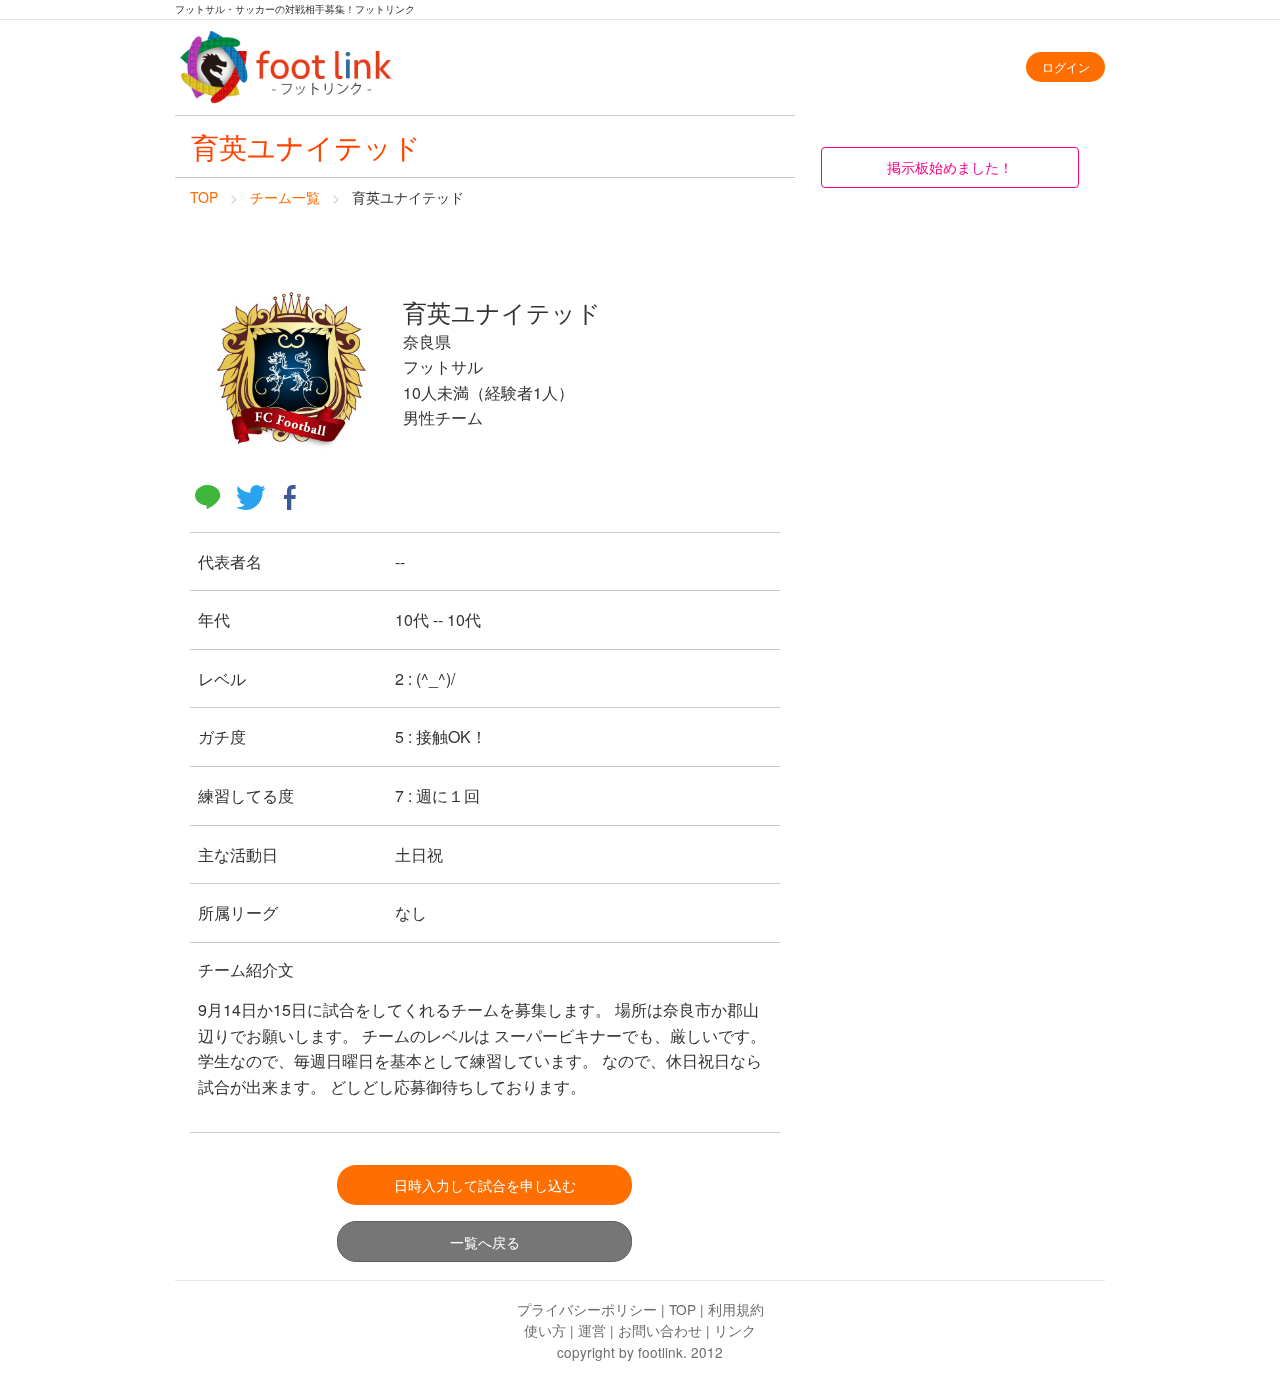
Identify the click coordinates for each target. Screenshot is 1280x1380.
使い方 (545, 1330)
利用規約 (736, 1309)
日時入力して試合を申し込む (485, 1184)
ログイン (1066, 66)
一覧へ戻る (485, 1241)
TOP (204, 197)
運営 (592, 1330)
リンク (735, 1330)
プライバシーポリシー (587, 1309)
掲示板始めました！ (950, 166)
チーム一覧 (285, 197)
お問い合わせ (660, 1330)
